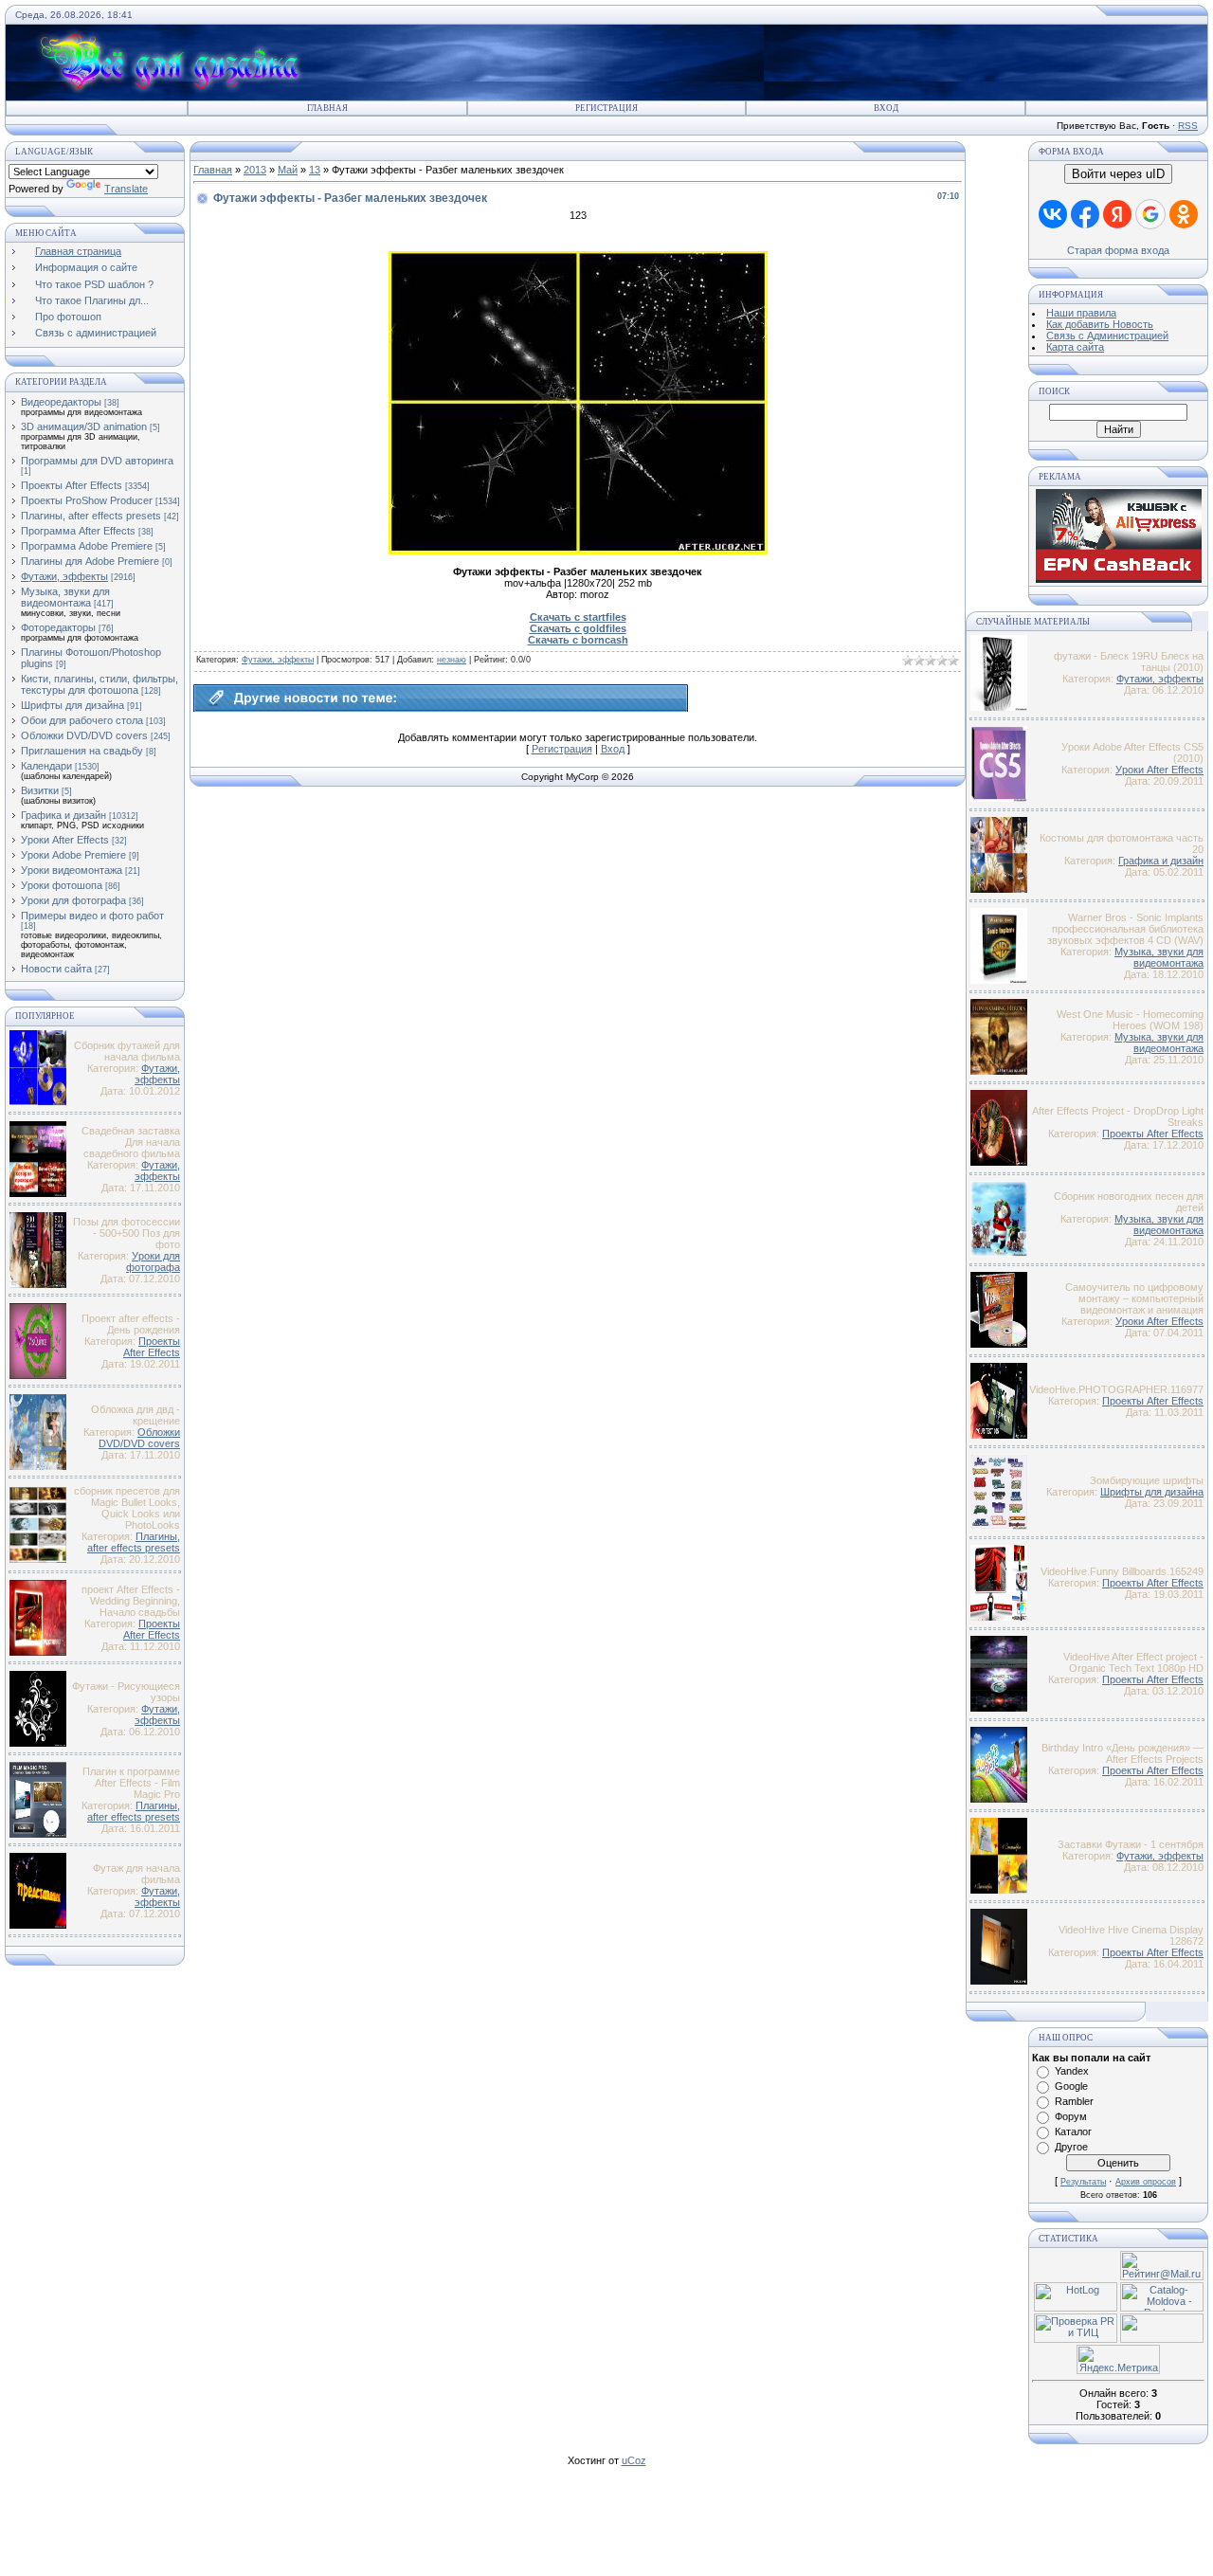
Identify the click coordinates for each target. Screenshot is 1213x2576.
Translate (126, 189)
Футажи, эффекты (64, 576)
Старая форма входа (1118, 250)
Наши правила (1081, 313)
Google (1071, 2086)
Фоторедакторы (58, 627)
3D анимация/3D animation (84, 426)
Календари (46, 766)
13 (315, 170)
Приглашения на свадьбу (82, 751)
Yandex (1072, 2071)
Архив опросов (1146, 2182)
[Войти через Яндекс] (1117, 214)
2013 (255, 170)
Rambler (1074, 2101)
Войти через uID (1118, 174)
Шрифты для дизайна (72, 705)
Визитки (40, 790)
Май (288, 170)
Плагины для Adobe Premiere (90, 561)
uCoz (634, 2460)
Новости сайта (56, 969)
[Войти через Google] (1150, 214)
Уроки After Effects (65, 840)
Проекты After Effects (72, 485)
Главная (327, 108)
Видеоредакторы (61, 402)
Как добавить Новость (1100, 324)
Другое (1071, 2147)
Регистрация (606, 108)
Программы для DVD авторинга (97, 461)
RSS (1188, 126)
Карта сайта (1075, 347)
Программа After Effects (78, 531)
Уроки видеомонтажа (72, 870)
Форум (1071, 2116)
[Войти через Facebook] (1085, 214)
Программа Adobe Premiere (87, 546)
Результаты (1083, 2182)
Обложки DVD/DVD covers (84, 735)
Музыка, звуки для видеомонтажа (65, 597)
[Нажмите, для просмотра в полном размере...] (578, 551)
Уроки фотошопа (62, 885)
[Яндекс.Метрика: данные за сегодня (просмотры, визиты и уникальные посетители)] (1118, 2359)
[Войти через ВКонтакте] (1053, 214)
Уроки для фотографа (73, 900)
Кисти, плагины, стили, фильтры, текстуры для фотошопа (100, 684)
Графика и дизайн (63, 815)
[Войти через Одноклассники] (1184, 214)
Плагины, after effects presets (91, 516)
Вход (886, 108)
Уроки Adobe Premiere (73, 855)
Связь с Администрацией (1107, 336)
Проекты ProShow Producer (87, 500)
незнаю (452, 660)
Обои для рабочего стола (82, 720)
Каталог (1073, 2132)
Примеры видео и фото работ (92, 916)
